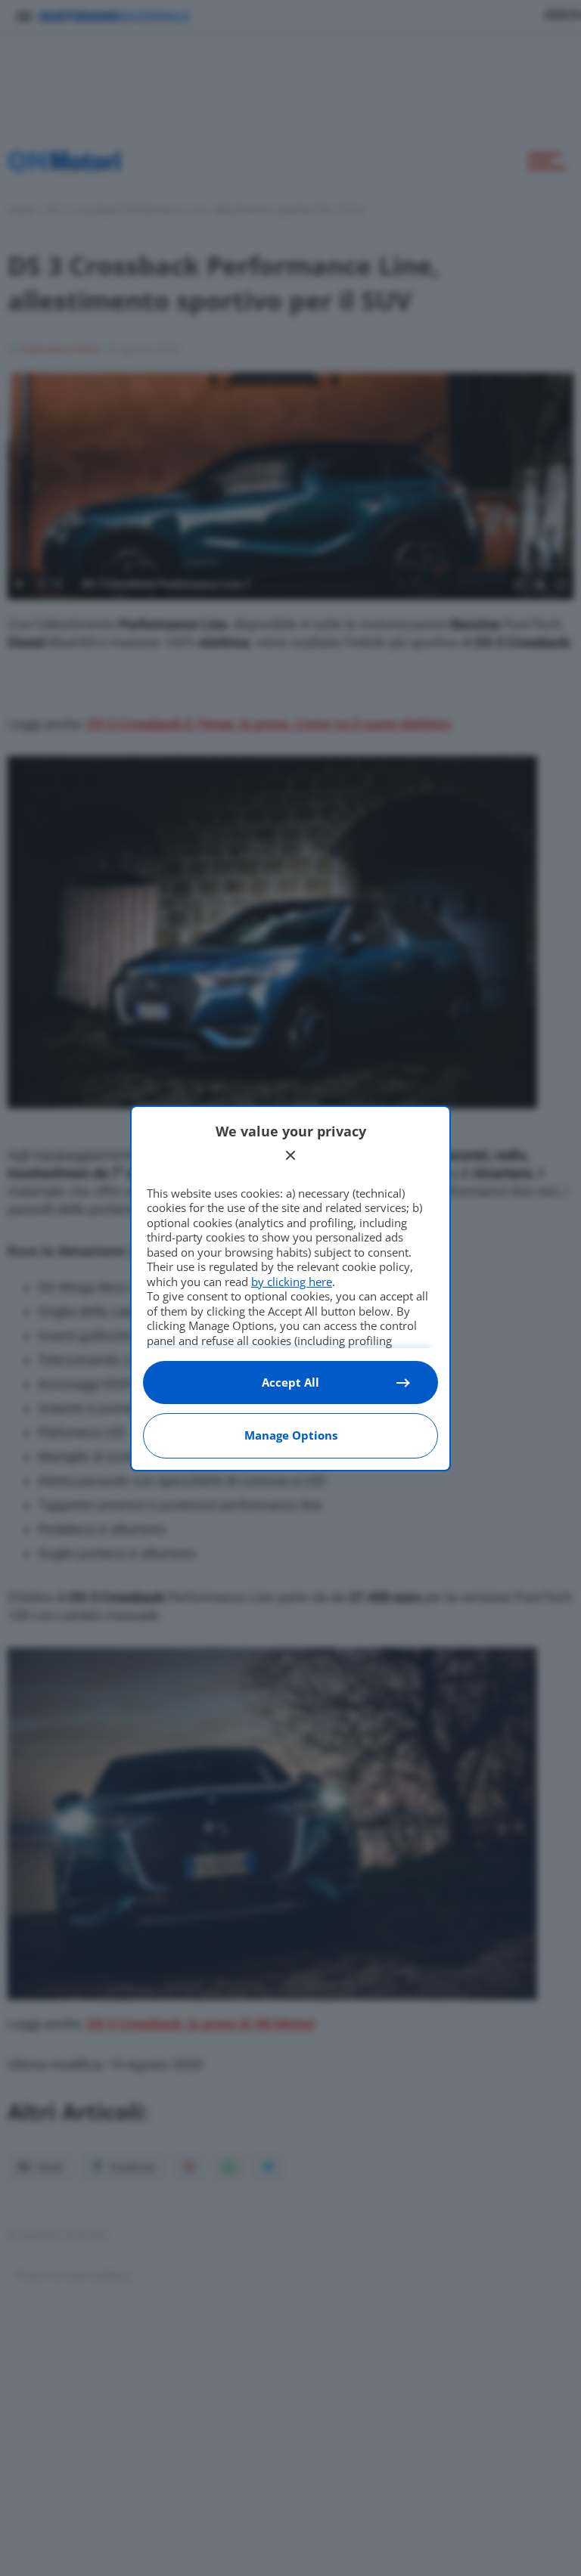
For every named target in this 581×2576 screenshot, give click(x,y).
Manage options (291, 1435)
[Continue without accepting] (290, 1155)
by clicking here (292, 1282)
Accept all (290, 1382)
